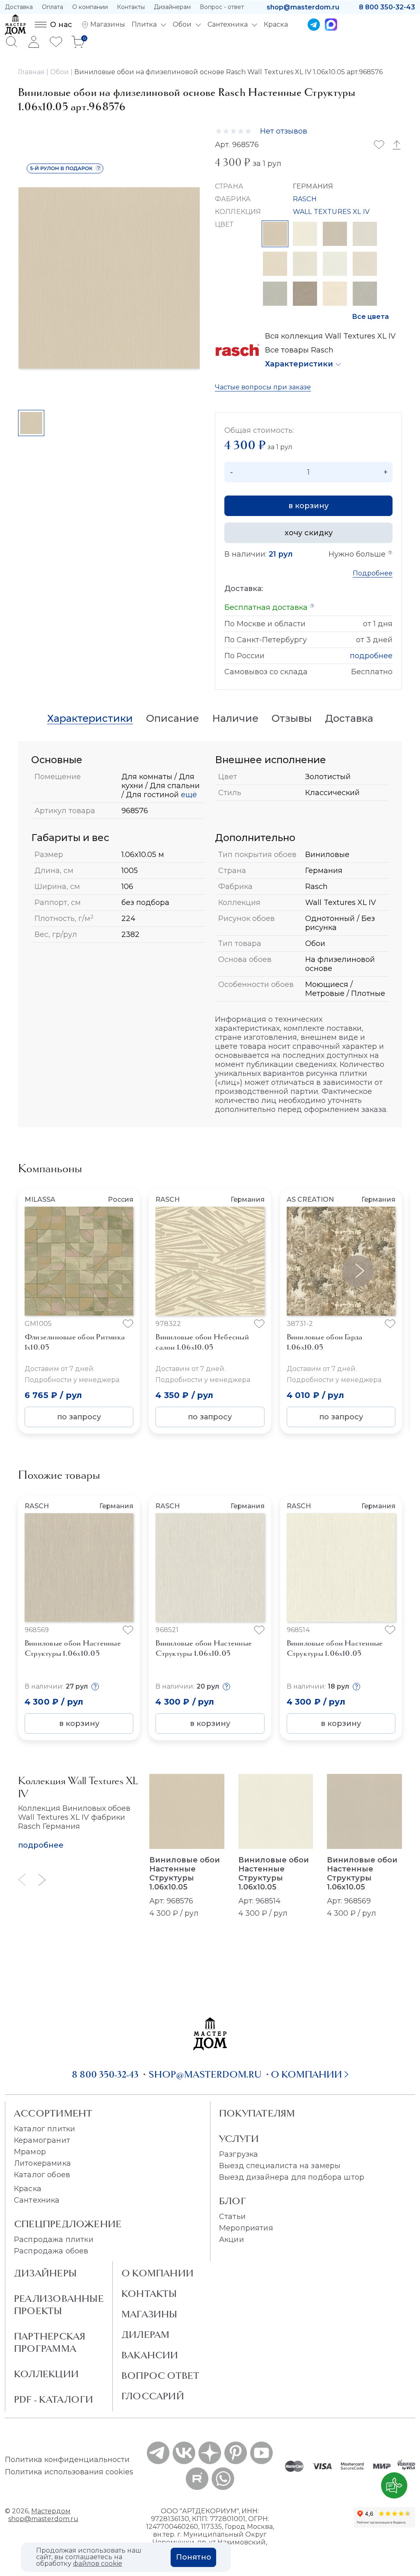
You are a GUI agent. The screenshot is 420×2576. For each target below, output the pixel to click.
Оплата (52, 7)
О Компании (157, 2273)
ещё (188, 795)
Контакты (131, 7)
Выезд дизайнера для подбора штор (292, 2177)
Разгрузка (239, 2154)
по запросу (79, 1417)
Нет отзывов (284, 131)
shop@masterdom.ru (303, 7)
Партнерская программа (50, 2342)
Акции (232, 2240)
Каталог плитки (45, 2129)
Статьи (232, 2217)
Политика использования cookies (69, 2472)
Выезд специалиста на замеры (280, 2166)
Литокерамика (42, 2163)
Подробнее (373, 573)
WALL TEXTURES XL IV (331, 212)
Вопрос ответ (161, 2376)
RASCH (305, 199)
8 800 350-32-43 (387, 7)
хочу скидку (309, 533)
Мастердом (51, 2511)
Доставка (19, 7)
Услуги (239, 2139)
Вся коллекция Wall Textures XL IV (330, 336)
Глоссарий (153, 2396)
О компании (90, 7)
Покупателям (257, 2113)
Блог (233, 2201)
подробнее (371, 656)
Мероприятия (246, 2228)
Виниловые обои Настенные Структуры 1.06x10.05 (185, 1873)
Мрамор (30, 2152)
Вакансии (150, 2355)
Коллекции (46, 2374)
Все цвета (370, 317)
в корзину (308, 506)
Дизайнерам (172, 7)
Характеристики (299, 364)
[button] (358, 1271)
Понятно (194, 2557)
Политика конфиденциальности (67, 2460)
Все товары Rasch (299, 350)
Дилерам (146, 2335)
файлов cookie (98, 2563)
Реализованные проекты (59, 2305)
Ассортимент (53, 2113)
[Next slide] (42, 1880)
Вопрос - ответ (222, 7)
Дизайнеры (45, 2273)
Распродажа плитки (54, 2240)
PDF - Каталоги (54, 2399)
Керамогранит (42, 2140)
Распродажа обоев (51, 2251)
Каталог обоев (42, 2175)
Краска (28, 2189)
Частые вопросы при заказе (263, 387)
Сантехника (37, 2200)
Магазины (150, 2314)
